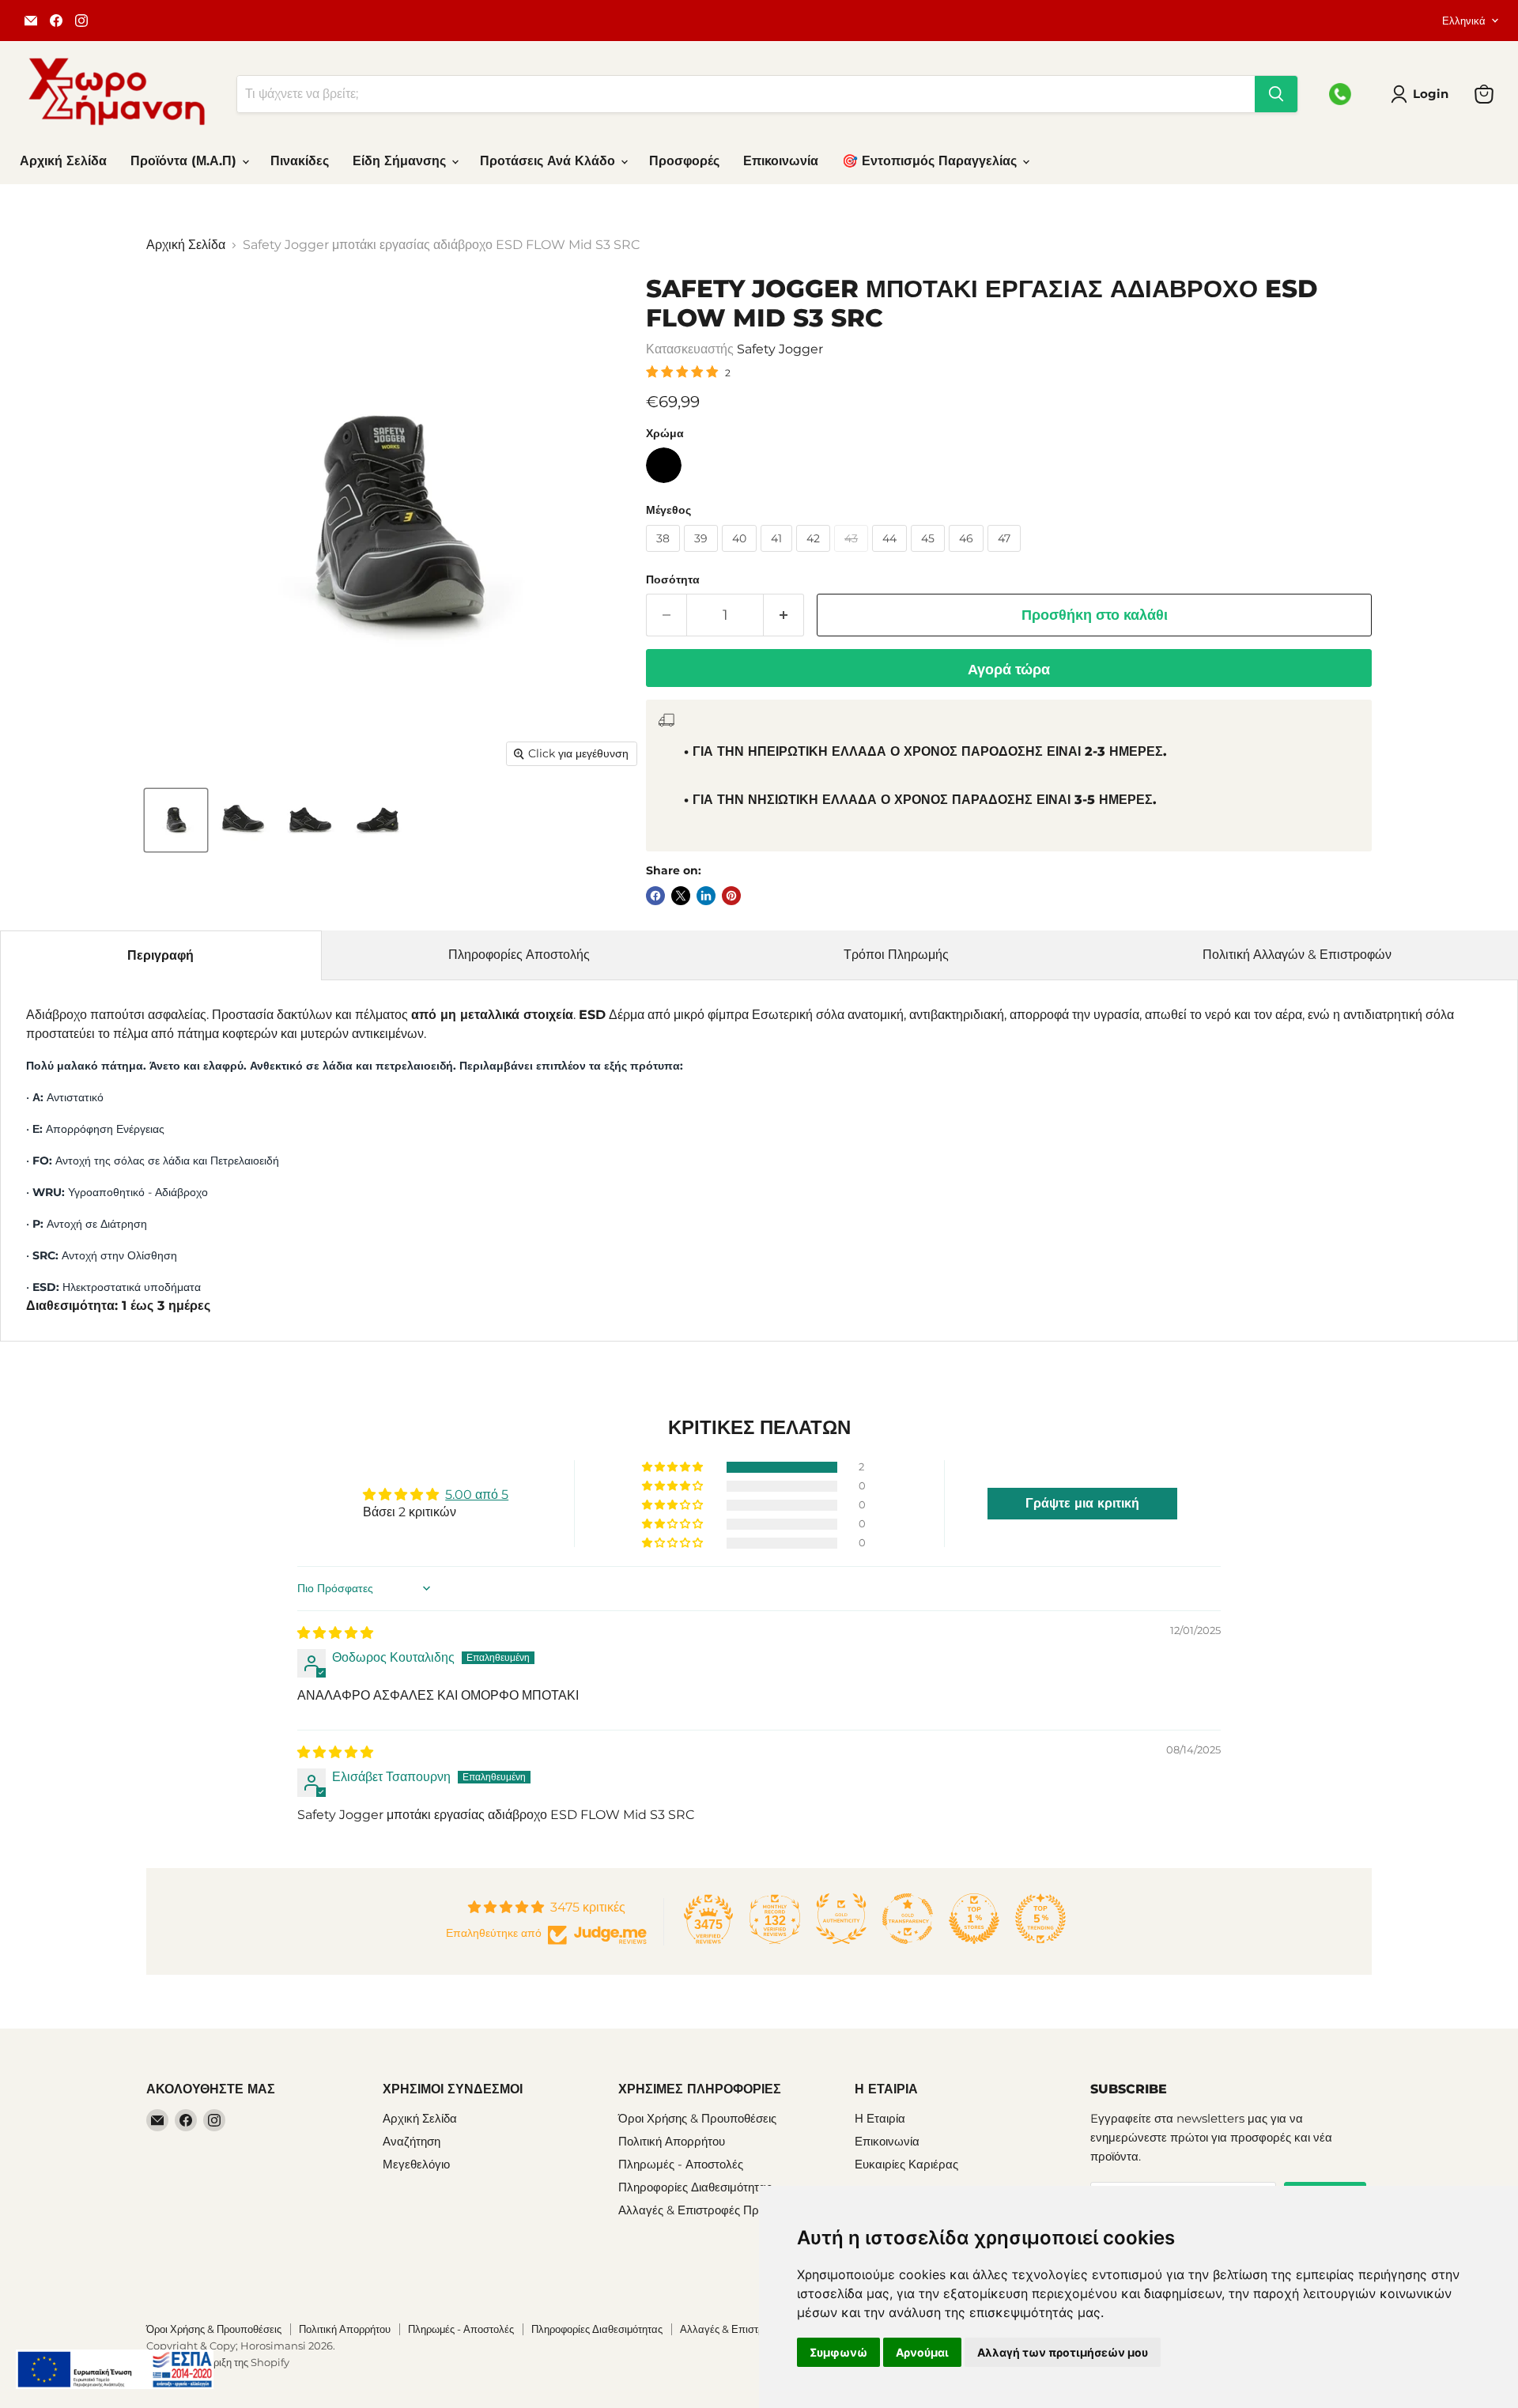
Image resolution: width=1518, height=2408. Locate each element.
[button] (674, 1467)
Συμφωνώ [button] (838, 2352)
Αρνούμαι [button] (922, 2352)
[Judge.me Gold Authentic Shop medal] (841, 1919)
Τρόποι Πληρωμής (896, 955)
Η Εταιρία (880, 2118)
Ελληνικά (1464, 21)
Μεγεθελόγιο (416, 2164)
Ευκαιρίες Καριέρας (906, 2164)
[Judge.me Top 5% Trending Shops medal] (1040, 1919)
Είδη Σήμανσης (401, 161)
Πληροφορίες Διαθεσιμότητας (695, 2187)
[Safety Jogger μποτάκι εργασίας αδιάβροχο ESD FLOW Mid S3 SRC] (176, 820)
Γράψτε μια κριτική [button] (1082, 1503)
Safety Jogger (780, 349)
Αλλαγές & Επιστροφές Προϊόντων (710, 2210)
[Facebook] (56, 21)
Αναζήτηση (412, 2141)
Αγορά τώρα (1009, 670)
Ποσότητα (673, 579)
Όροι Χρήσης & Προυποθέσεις (697, 2118)
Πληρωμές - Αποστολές (681, 2164)
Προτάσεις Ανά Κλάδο (549, 161)
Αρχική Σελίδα (63, 161)
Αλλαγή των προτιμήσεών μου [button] (1063, 2352)
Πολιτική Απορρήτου (672, 2141)
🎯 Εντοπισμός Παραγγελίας (931, 161)
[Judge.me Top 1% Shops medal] (974, 1919)
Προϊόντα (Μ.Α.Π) (185, 161)
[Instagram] (81, 21)
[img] (335, 1633)
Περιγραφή (160, 955)
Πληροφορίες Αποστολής (519, 955)
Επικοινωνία (781, 161)
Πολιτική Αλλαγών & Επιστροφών (1297, 955)
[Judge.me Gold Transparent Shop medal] (908, 1919)
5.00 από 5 (477, 1495)
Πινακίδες (300, 161)
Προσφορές (684, 161)
